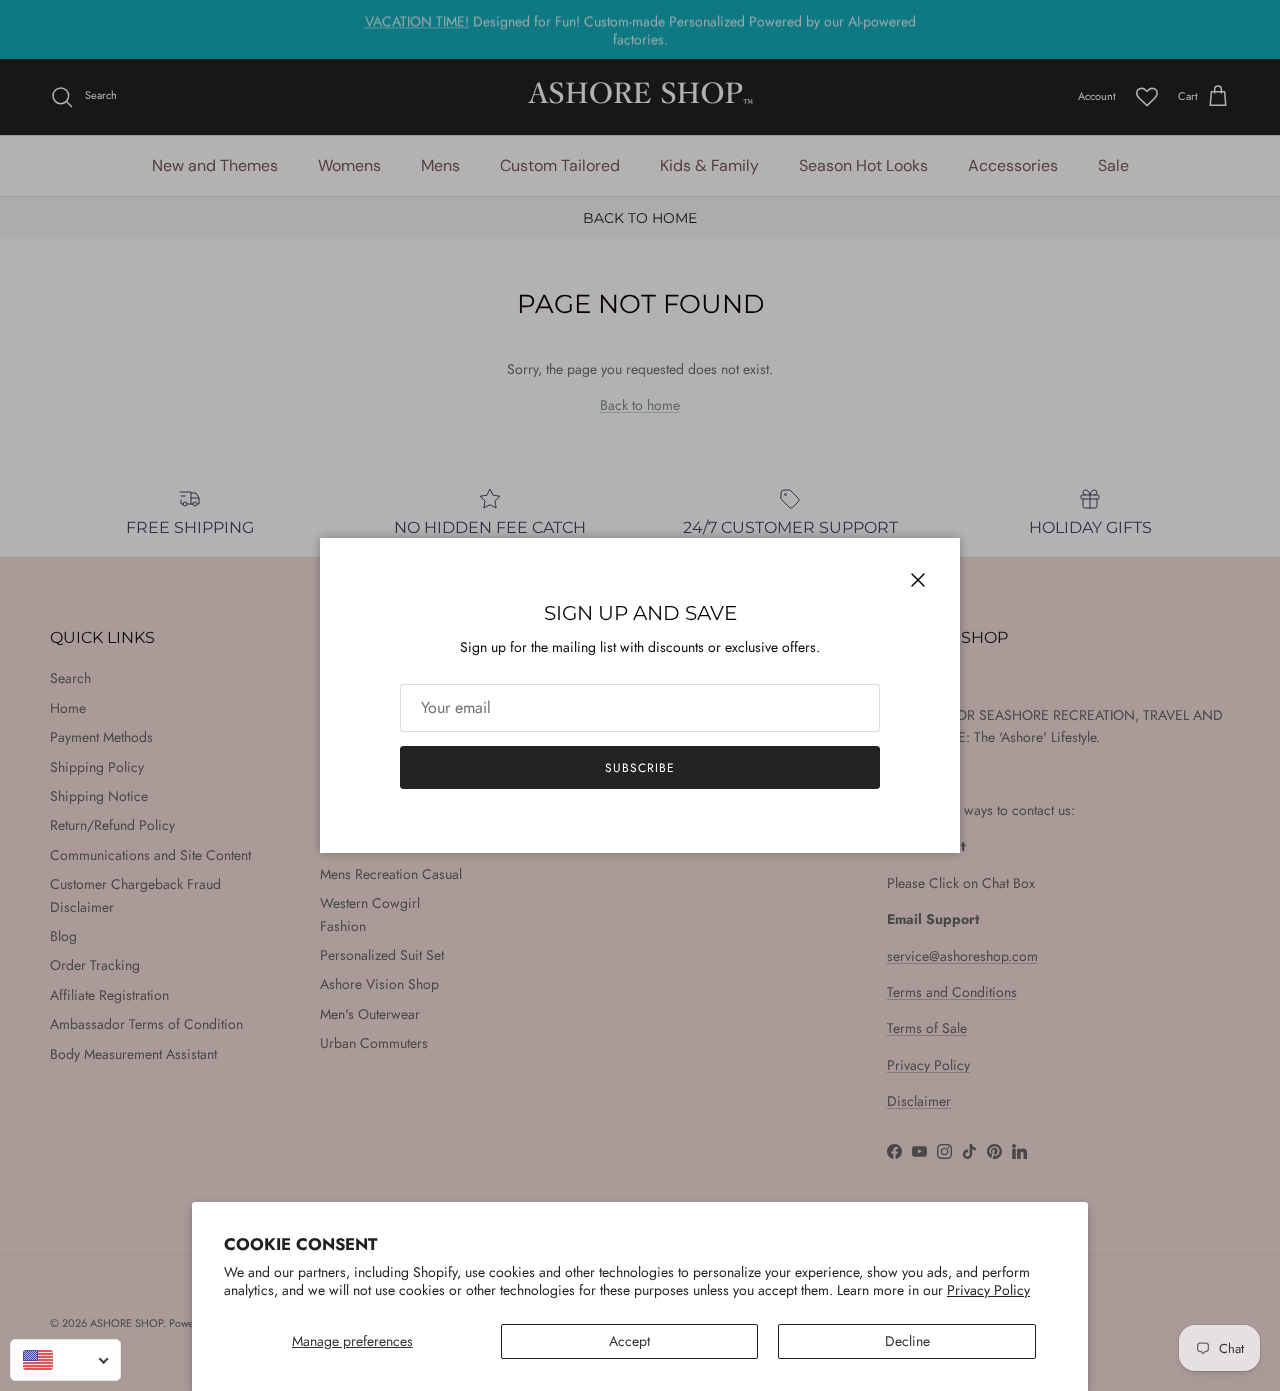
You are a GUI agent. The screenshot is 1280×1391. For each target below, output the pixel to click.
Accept (629, 1341)
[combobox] (65, 1360)
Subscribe (640, 768)
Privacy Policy (988, 1290)
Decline (907, 1341)
